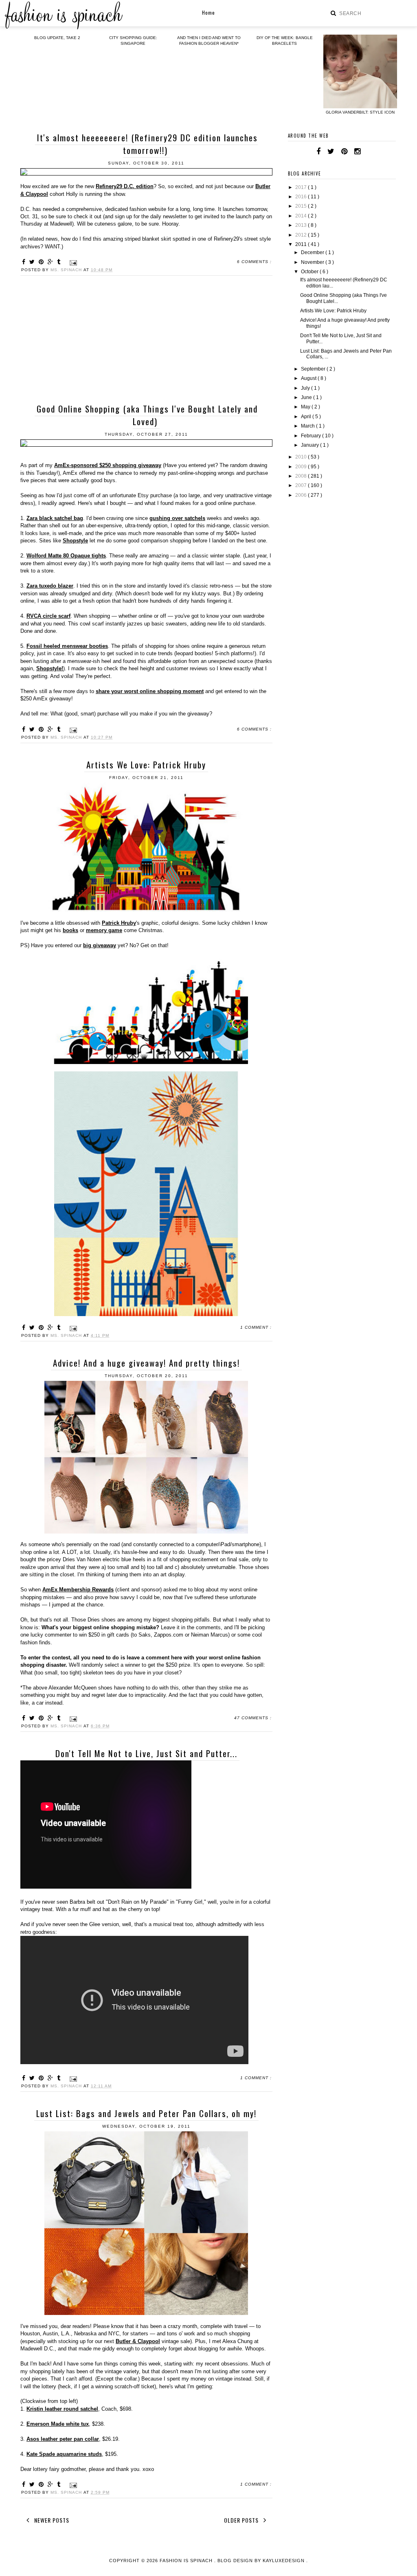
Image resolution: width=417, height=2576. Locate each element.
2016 (302, 197)
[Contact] (367, 151)
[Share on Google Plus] (52, 262)
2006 (302, 495)
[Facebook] (318, 151)
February (312, 436)
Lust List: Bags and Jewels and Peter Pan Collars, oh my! (146, 2113)
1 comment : (256, 1327)
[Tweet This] (33, 262)
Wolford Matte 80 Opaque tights (66, 556)
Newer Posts (51, 2520)
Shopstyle (75, 541)
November (313, 262)
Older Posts (242, 2520)
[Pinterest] (344, 151)
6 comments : (254, 262)
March (308, 426)
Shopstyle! (50, 668)
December (313, 252)
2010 (302, 457)
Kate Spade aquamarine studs (64, 2454)
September (314, 369)
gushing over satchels (177, 518)
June (307, 397)
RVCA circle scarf (48, 616)
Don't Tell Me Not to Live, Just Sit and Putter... (146, 1753)
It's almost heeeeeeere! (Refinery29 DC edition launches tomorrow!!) (147, 144)
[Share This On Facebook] (25, 262)
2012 (302, 235)
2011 (302, 244)
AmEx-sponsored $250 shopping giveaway (108, 465)
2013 (302, 225)
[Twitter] (331, 151)
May (306, 407)
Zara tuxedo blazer (50, 586)
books (70, 930)
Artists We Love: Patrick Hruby (146, 765)
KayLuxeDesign (284, 2561)
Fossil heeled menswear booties (67, 646)
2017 (302, 187)
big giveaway (100, 945)
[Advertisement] (146, 341)
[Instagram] (357, 151)
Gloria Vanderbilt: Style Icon (360, 112)
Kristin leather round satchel (62, 2409)
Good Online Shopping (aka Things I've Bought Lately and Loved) (147, 415)
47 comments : (253, 1718)
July (306, 388)
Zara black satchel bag (55, 518)
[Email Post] (72, 262)
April (307, 417)
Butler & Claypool (138, 2341)
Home (208, 12)
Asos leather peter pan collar (63, 2439)
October (310, 272)
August (309, 378)
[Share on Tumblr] (60, 262)
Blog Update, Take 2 (57, 38)
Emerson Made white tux (58, 2424)
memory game (104, 930)
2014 (302, 216)
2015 (302, 206)
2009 (302, 467)
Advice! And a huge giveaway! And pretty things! (146, 1363)
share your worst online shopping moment (150, 691)
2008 (302, 476)
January (311, 445)
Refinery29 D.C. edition (125, 186)
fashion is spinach (187, 2561)
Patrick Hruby (119, 923)
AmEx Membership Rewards (78, 1590)
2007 (302, 485)
